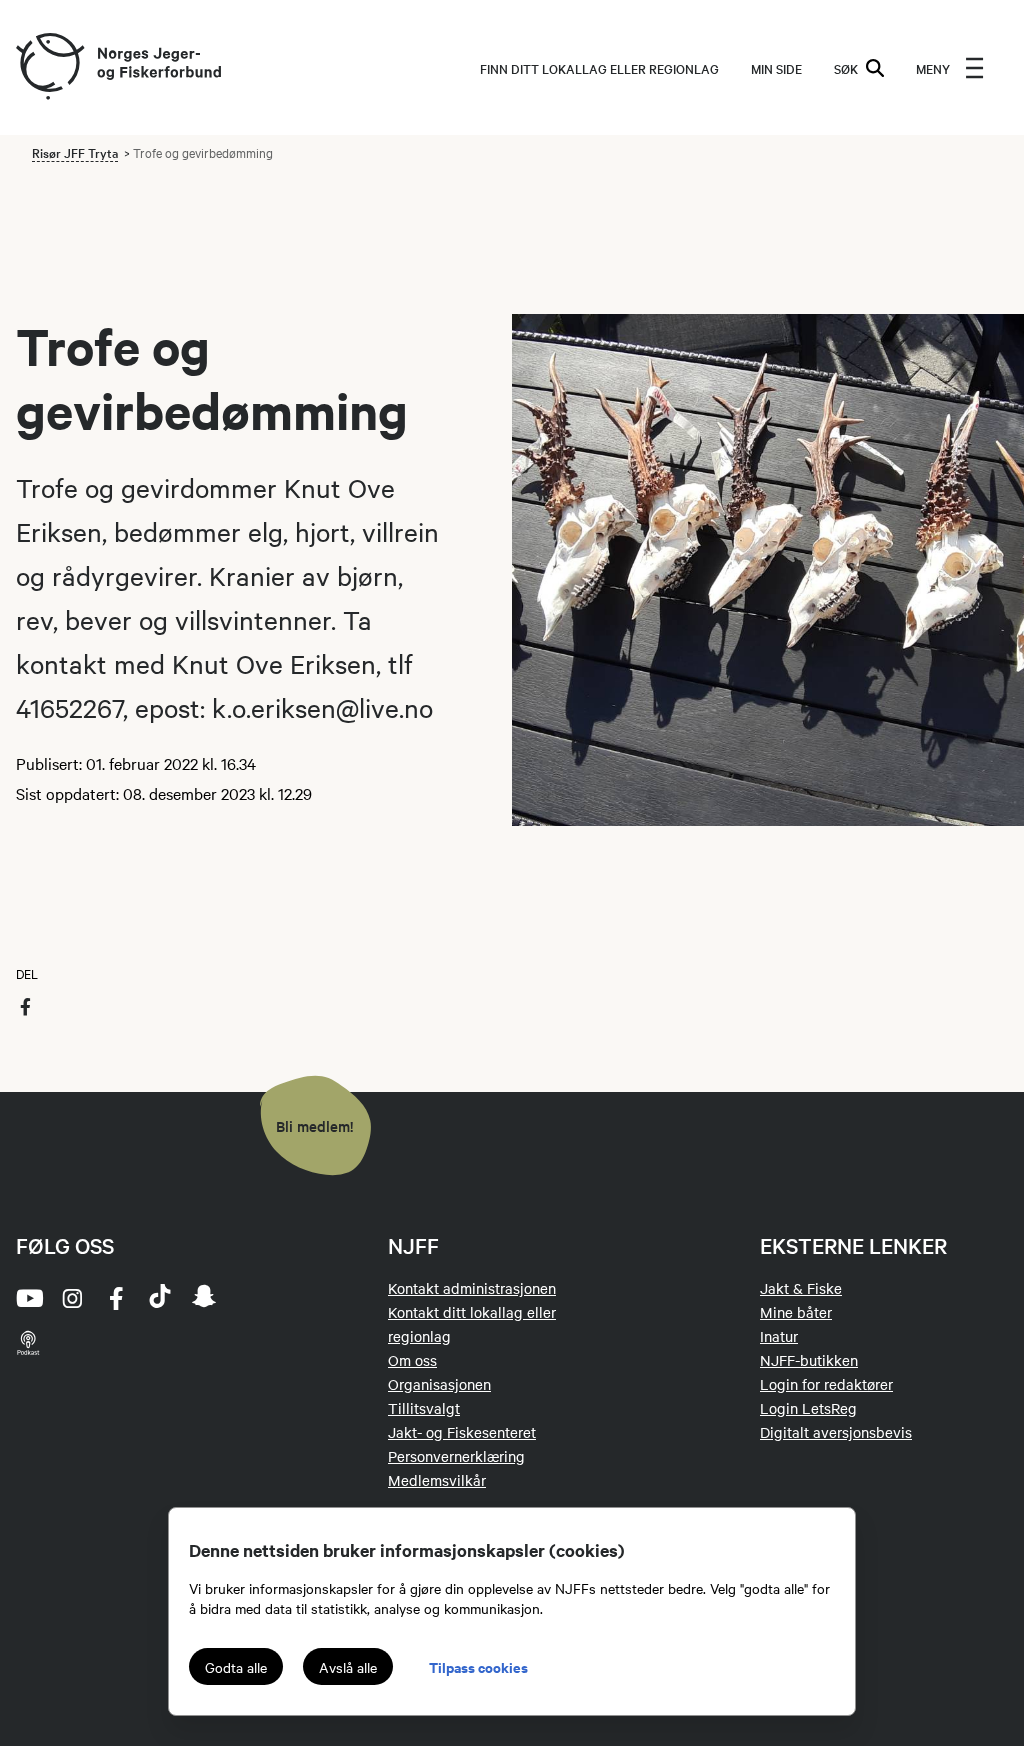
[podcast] (28, 1342)
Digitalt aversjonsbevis (836, 1432)
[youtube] (28, 1298)
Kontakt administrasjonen (472, 1288)
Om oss (412, 1360)
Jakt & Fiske (801, 1288)
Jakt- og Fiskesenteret (462, 1432)
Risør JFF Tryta (75, 152)
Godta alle (236, 1667)
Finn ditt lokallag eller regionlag (599, 68)
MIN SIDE (776, 68)
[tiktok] (160, 1298)
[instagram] (72, 1298)
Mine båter (796, 1312)
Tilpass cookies (478, 1666)
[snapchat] (204, 1298)
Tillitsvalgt (424, 1408)
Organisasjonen (439, 1384)
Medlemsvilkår (437, 1480)
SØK (846, 68)
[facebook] (116, 1298)
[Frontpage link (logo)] (49, 67)
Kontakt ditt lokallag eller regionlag (472, 1324)
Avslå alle (348, 1667)
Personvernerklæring (456, 1456)
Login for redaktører (826, 1384)
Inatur (779, 1336)
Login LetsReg (808, 1408)
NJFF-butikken (809, 1360)
